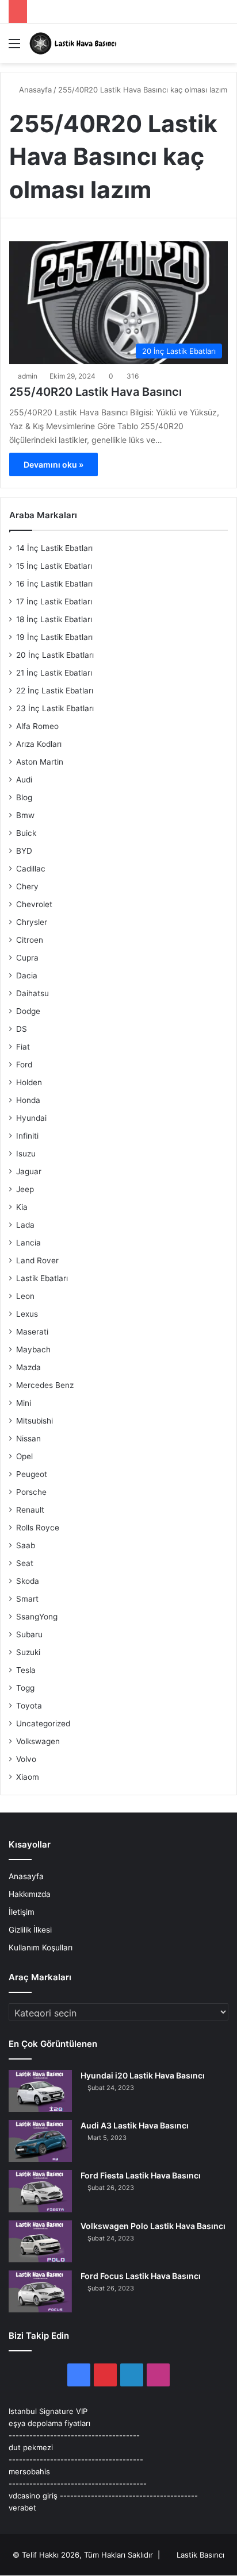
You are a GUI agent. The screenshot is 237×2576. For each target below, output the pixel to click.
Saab (26, 1545)
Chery (27, 886)
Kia (22, 1207)
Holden (29, 1082)
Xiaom (28, 1777)
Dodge (28, 1011)
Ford (24, 1065)
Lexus (27, 1314)
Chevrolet (34, 904)
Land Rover (37, 1260)
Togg (25, 1688)
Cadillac (31, 869)
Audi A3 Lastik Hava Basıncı (135, 2125)
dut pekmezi (31, 2447)
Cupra (27, 958)
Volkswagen (38, 1741)
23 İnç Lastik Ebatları (55, 708)
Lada (25, 1225)
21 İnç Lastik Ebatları (54, 673)
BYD (24, 851)
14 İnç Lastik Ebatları (54, 548)
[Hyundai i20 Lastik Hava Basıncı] (40, 2091)
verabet (22, 2508)
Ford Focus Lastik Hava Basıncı (141, 2276)
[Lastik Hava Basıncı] (75, 43)
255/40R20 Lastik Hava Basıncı (95, 392)
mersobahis (29, 2471)
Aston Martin (40, 762)
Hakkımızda (30, 1894)
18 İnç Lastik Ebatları (54, 619)
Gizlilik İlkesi (30, 1930)
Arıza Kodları (39, 744)
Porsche (31, 1492)
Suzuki (28, 1652)
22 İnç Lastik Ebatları (55, 691)
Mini (24, 1403)
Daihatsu (33, 993)
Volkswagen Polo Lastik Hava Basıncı (153, 2226)
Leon (25, 1296)
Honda (28, 1100)
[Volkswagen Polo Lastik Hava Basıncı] (40, 2241)
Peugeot (32, 1474)
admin (28, 376)
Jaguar (29, 1171)
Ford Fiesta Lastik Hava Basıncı (141, 2175)
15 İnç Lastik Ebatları (54, 566)
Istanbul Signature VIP (48, 2411)
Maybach (33, 1349)
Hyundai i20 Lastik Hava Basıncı (143, 2075)
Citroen (30, 940)
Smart (27, 1599)
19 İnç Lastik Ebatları (54, 637)
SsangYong (37, 1617)
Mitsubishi (35, 1421)
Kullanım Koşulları (41, 1948)
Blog (24, 797)
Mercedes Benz (45, 1385)
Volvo (26, 1759)
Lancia (28, 1243)
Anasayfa (34, 90)
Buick (26, 833)
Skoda (28, 1581)
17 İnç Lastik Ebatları (54, 601)
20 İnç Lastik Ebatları (55, 655)
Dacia (27, 975)
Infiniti (27, 1136)
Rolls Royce (38, 1528)
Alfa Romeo (37, 726)
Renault (30, 1510)
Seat (25, 1563)
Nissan (28, 1439)
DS (22, 1029)
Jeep (25, 1189)
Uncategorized (43, 1723)
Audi (24, 780)
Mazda (28, 1367)
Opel (24, 1456)
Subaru (29, 1634)
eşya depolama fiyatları (49, 2423)
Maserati (32, 1332)
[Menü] (14, 47)
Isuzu (26, 1154)
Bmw (25, 815)
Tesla (26, 1670)
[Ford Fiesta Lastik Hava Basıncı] (40, 2191)
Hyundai (31, 1118)
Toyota (29, 1706)
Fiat (23, 1047)
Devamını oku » (53, 464)
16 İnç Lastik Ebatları (54, 584)
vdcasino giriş (33, 2496)
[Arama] (223, 47)
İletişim (22, 1912)
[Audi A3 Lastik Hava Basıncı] (40, 2141)
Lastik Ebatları (42, 1278)
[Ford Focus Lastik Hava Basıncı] (40, 2291)
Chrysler (32, 922)
